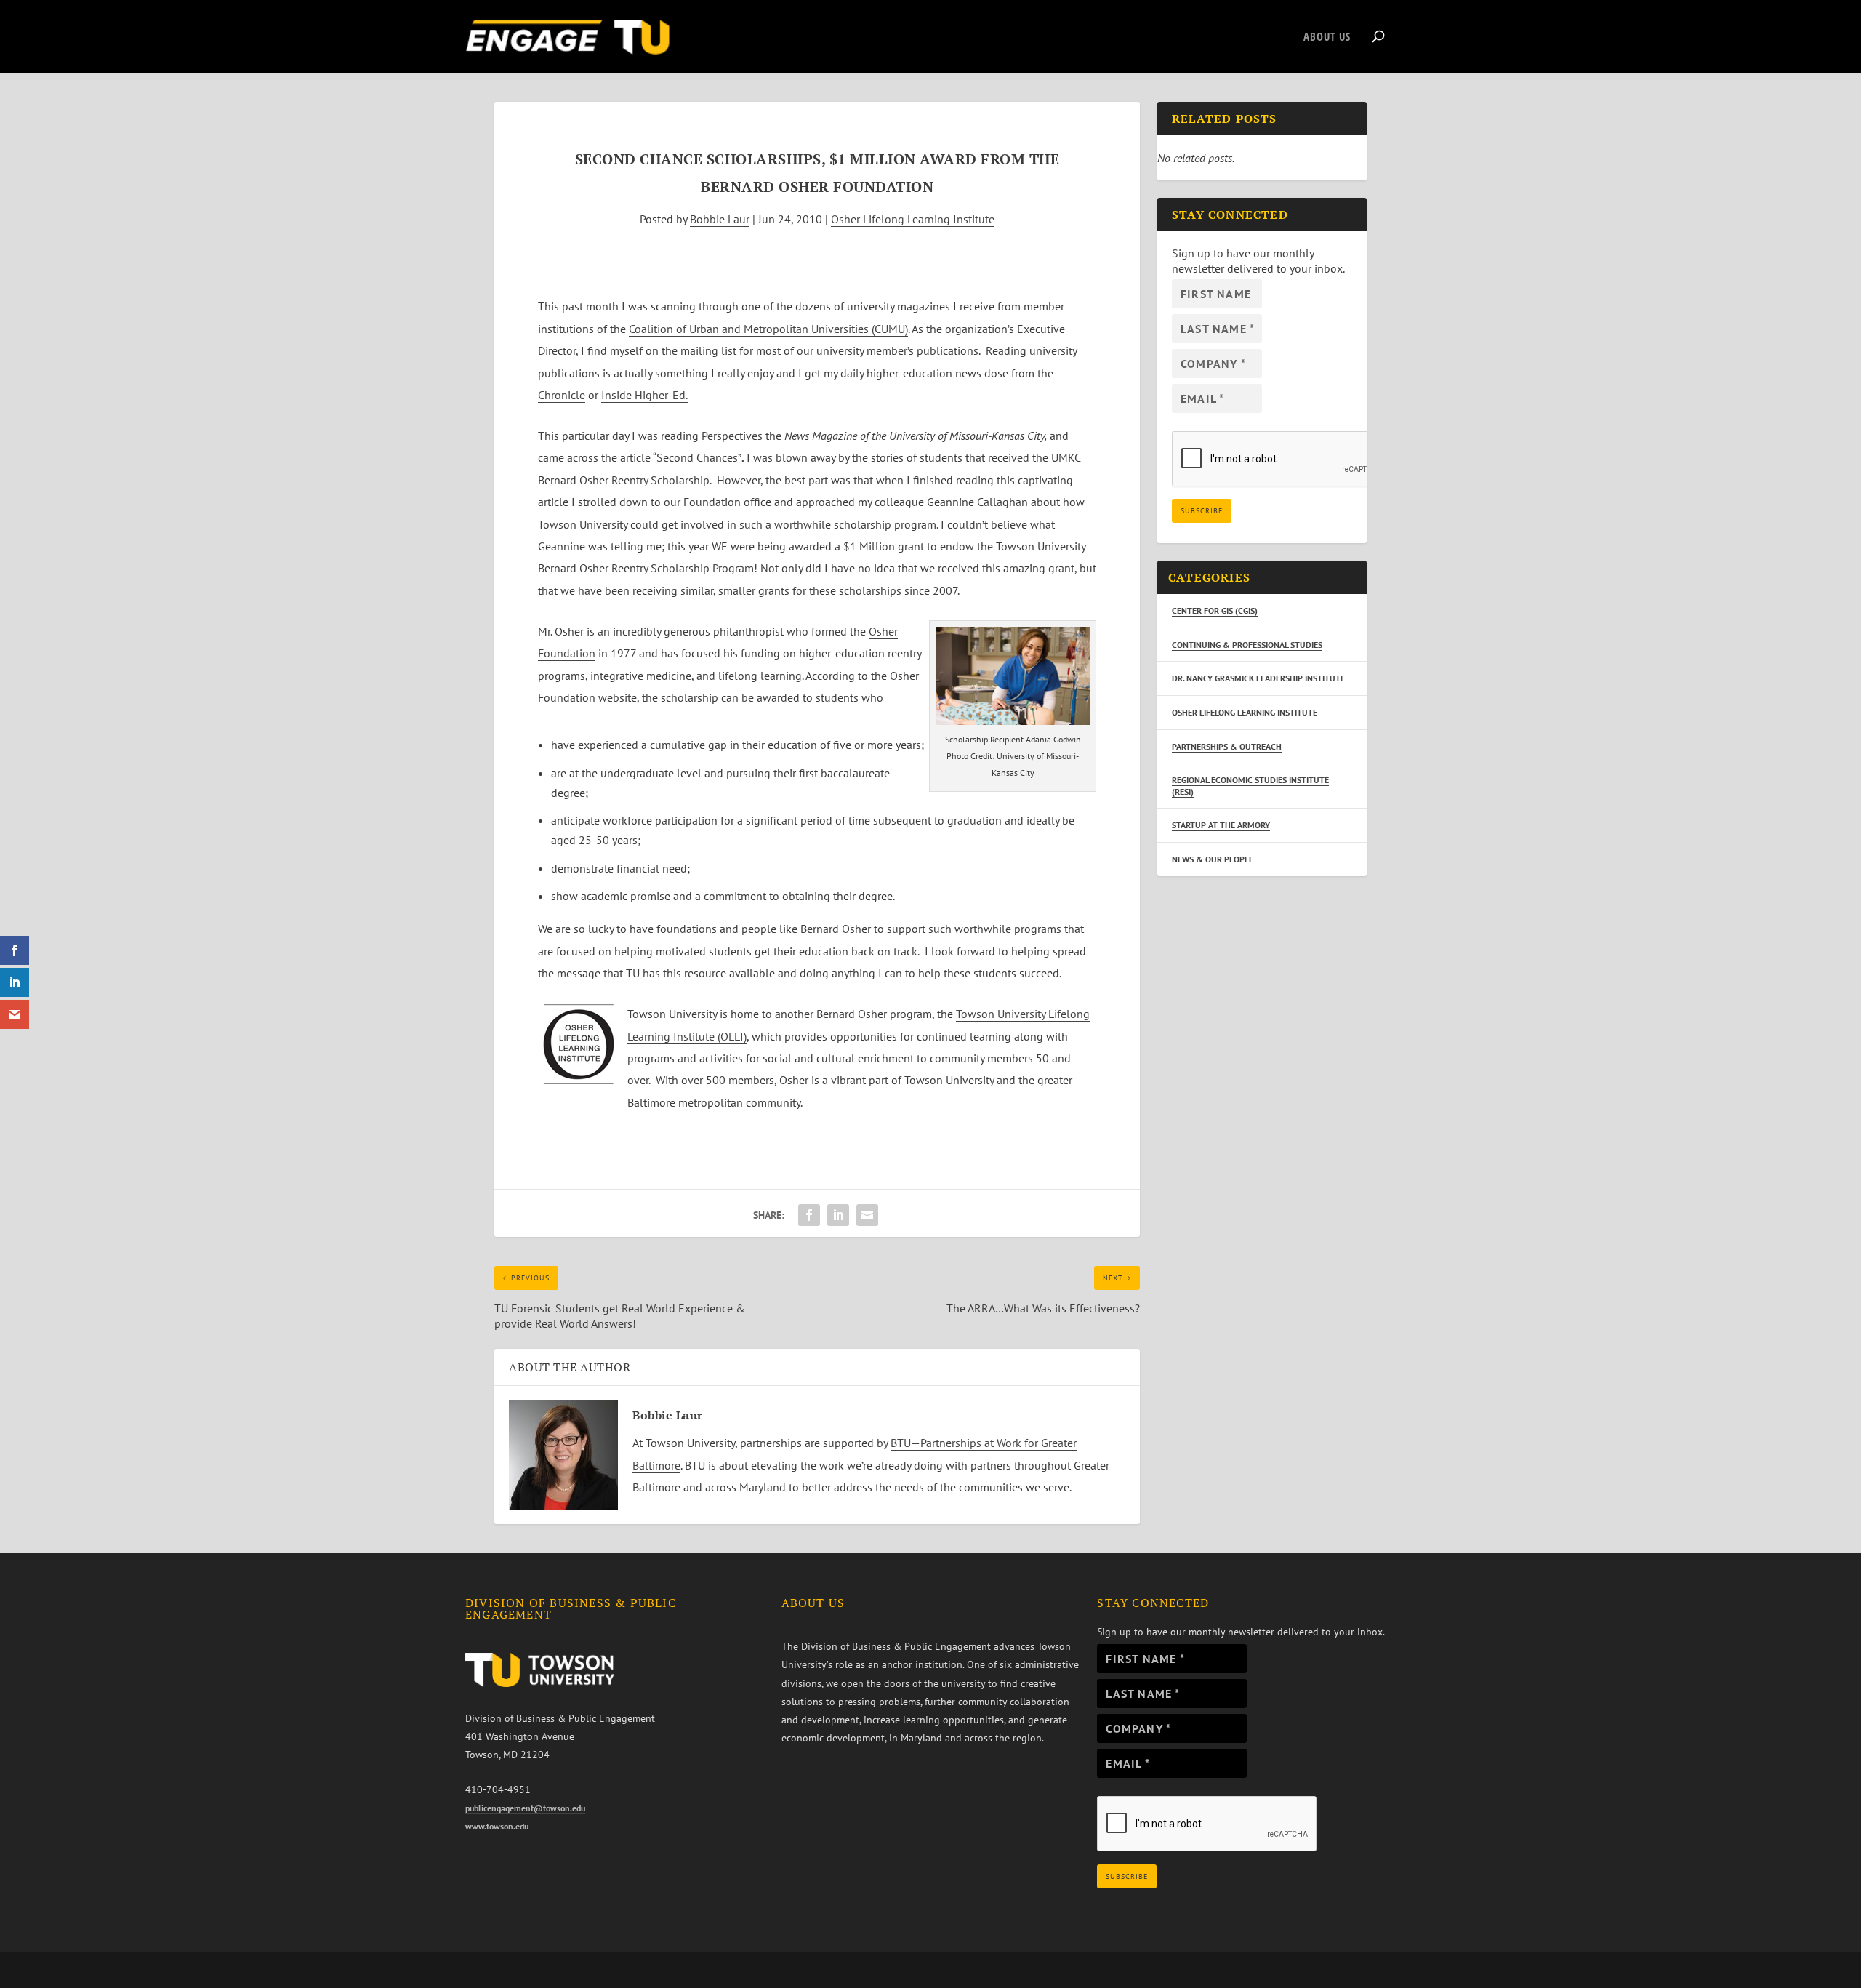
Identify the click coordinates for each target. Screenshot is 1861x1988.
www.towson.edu (497, 1826)
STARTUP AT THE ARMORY (1221, 825)
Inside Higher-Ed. (644, 395)
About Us (1327, 37)
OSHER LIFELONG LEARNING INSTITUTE (1245, 712)
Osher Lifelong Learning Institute (913, 219)
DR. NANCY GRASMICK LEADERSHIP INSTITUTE (1258, 678)
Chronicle (562, 395)
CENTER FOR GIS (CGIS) (1215, 610)
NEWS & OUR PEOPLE (1213, 859)
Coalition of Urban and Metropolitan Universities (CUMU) (768, 329)
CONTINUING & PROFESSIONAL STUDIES (1247, 645)
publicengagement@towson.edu (525, 1808)
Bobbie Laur (720, 219)
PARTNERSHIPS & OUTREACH (1227, 746)
